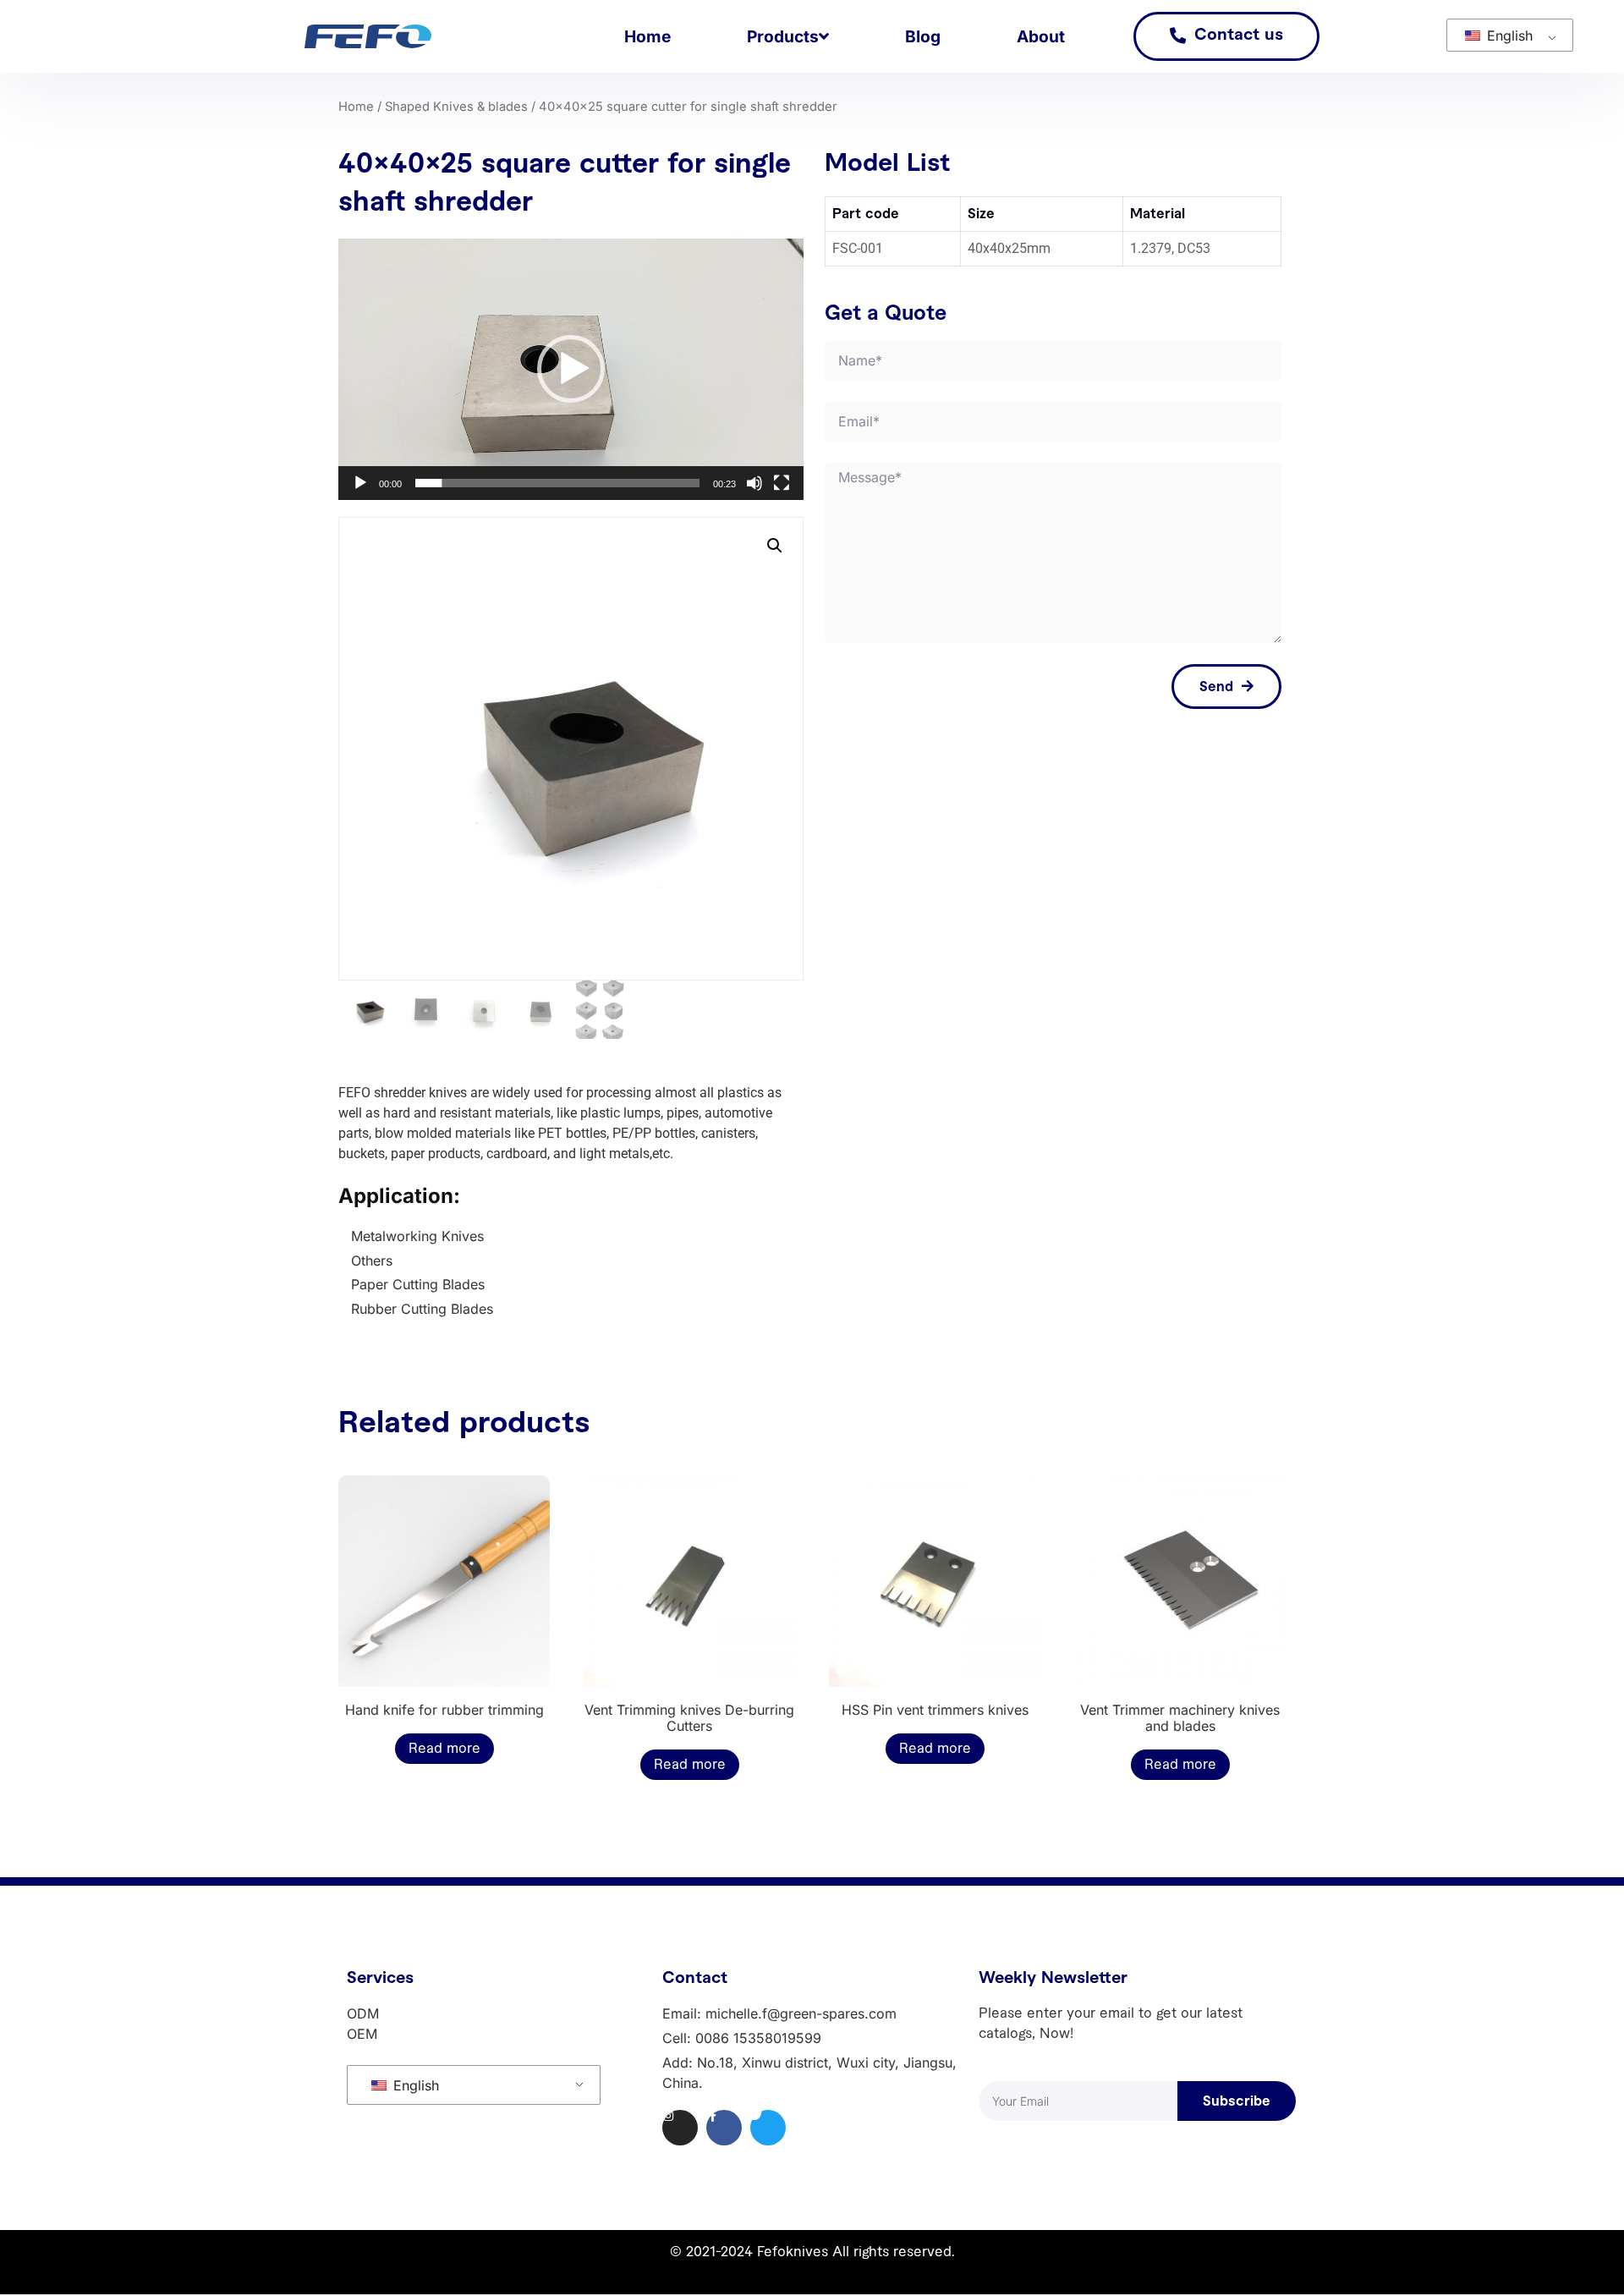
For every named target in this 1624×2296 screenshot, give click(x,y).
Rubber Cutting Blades (422, 1309)
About (1041, 36)
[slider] (557, 483)
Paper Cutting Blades (418, 1284)
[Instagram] (680, 2128)
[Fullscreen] (782, 483)
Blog (923, 36)
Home (647, 36)
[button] (571, 369)
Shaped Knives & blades (456, 107)
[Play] (360, 483)
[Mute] (754, 483)
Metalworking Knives (417, 1236)
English (1508, 36)
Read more (444, 1749)
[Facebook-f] (724, 2128)
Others (372, 1261)
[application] (571, 369)
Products (783, 36)
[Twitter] (768, 2128)
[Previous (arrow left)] (30, 1148)
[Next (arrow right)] (1594, 1148)
